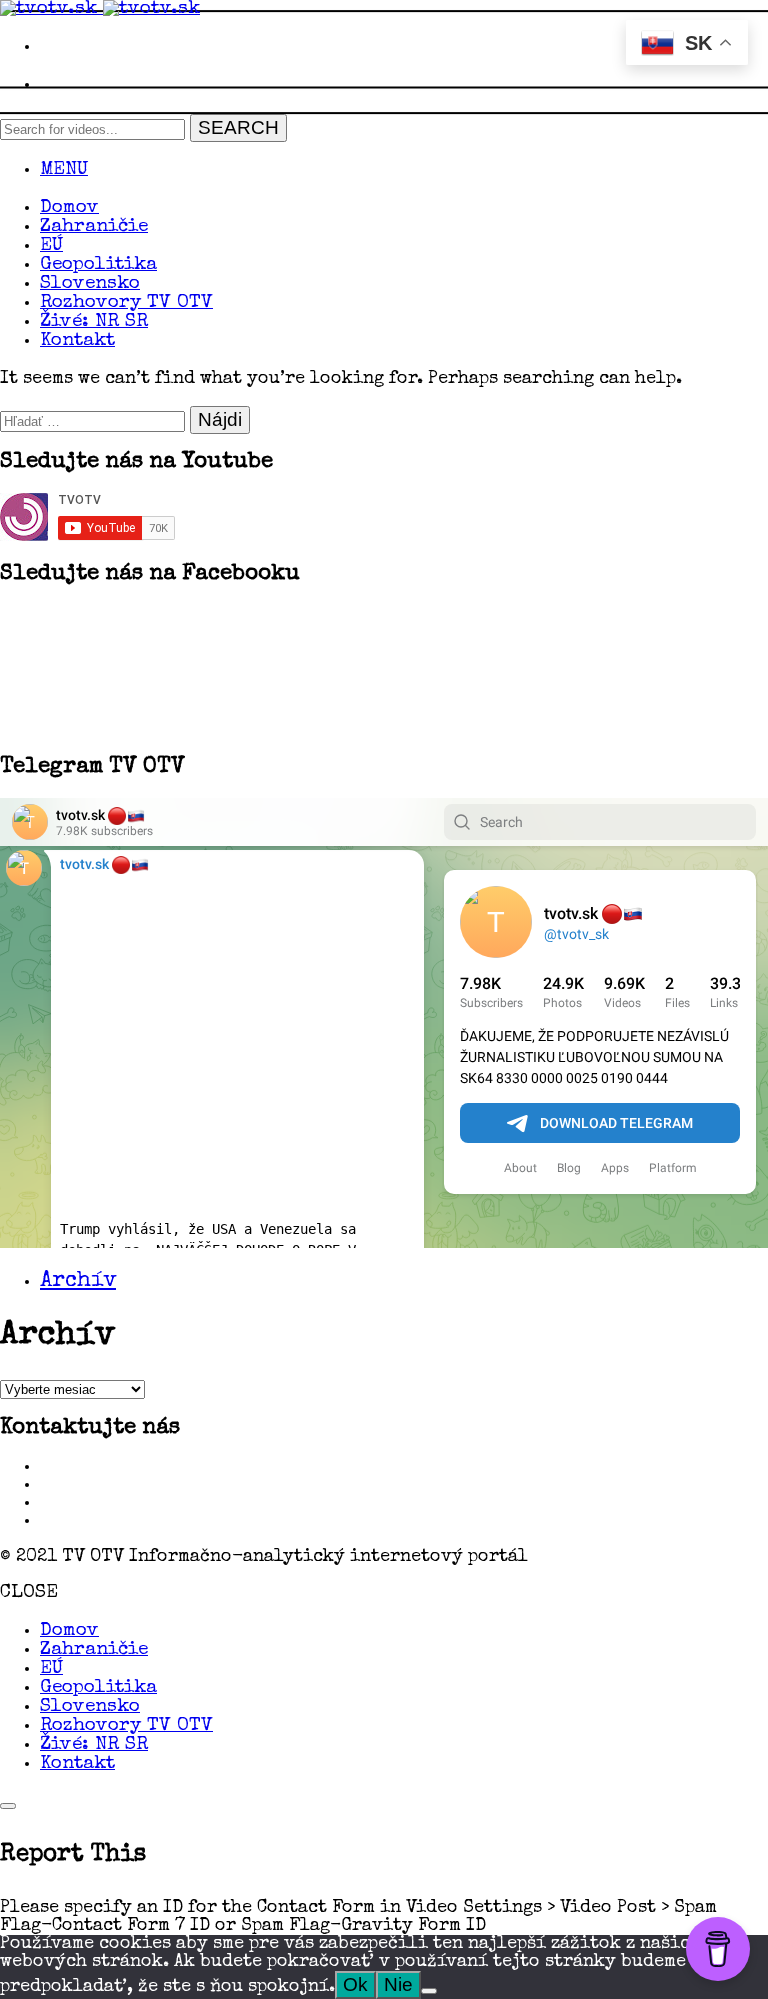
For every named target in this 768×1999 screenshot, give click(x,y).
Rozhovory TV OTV (126, 303)
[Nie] (429, 1991)
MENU (64, 170)
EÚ (51, 246)
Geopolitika (98, 265)
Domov (69, 208)
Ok (355, 1984)
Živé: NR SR (94, 322)
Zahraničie (94, 227)
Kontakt (77, 341)
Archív (78, 1282)
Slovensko (90, 284)
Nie (398, 1984)
